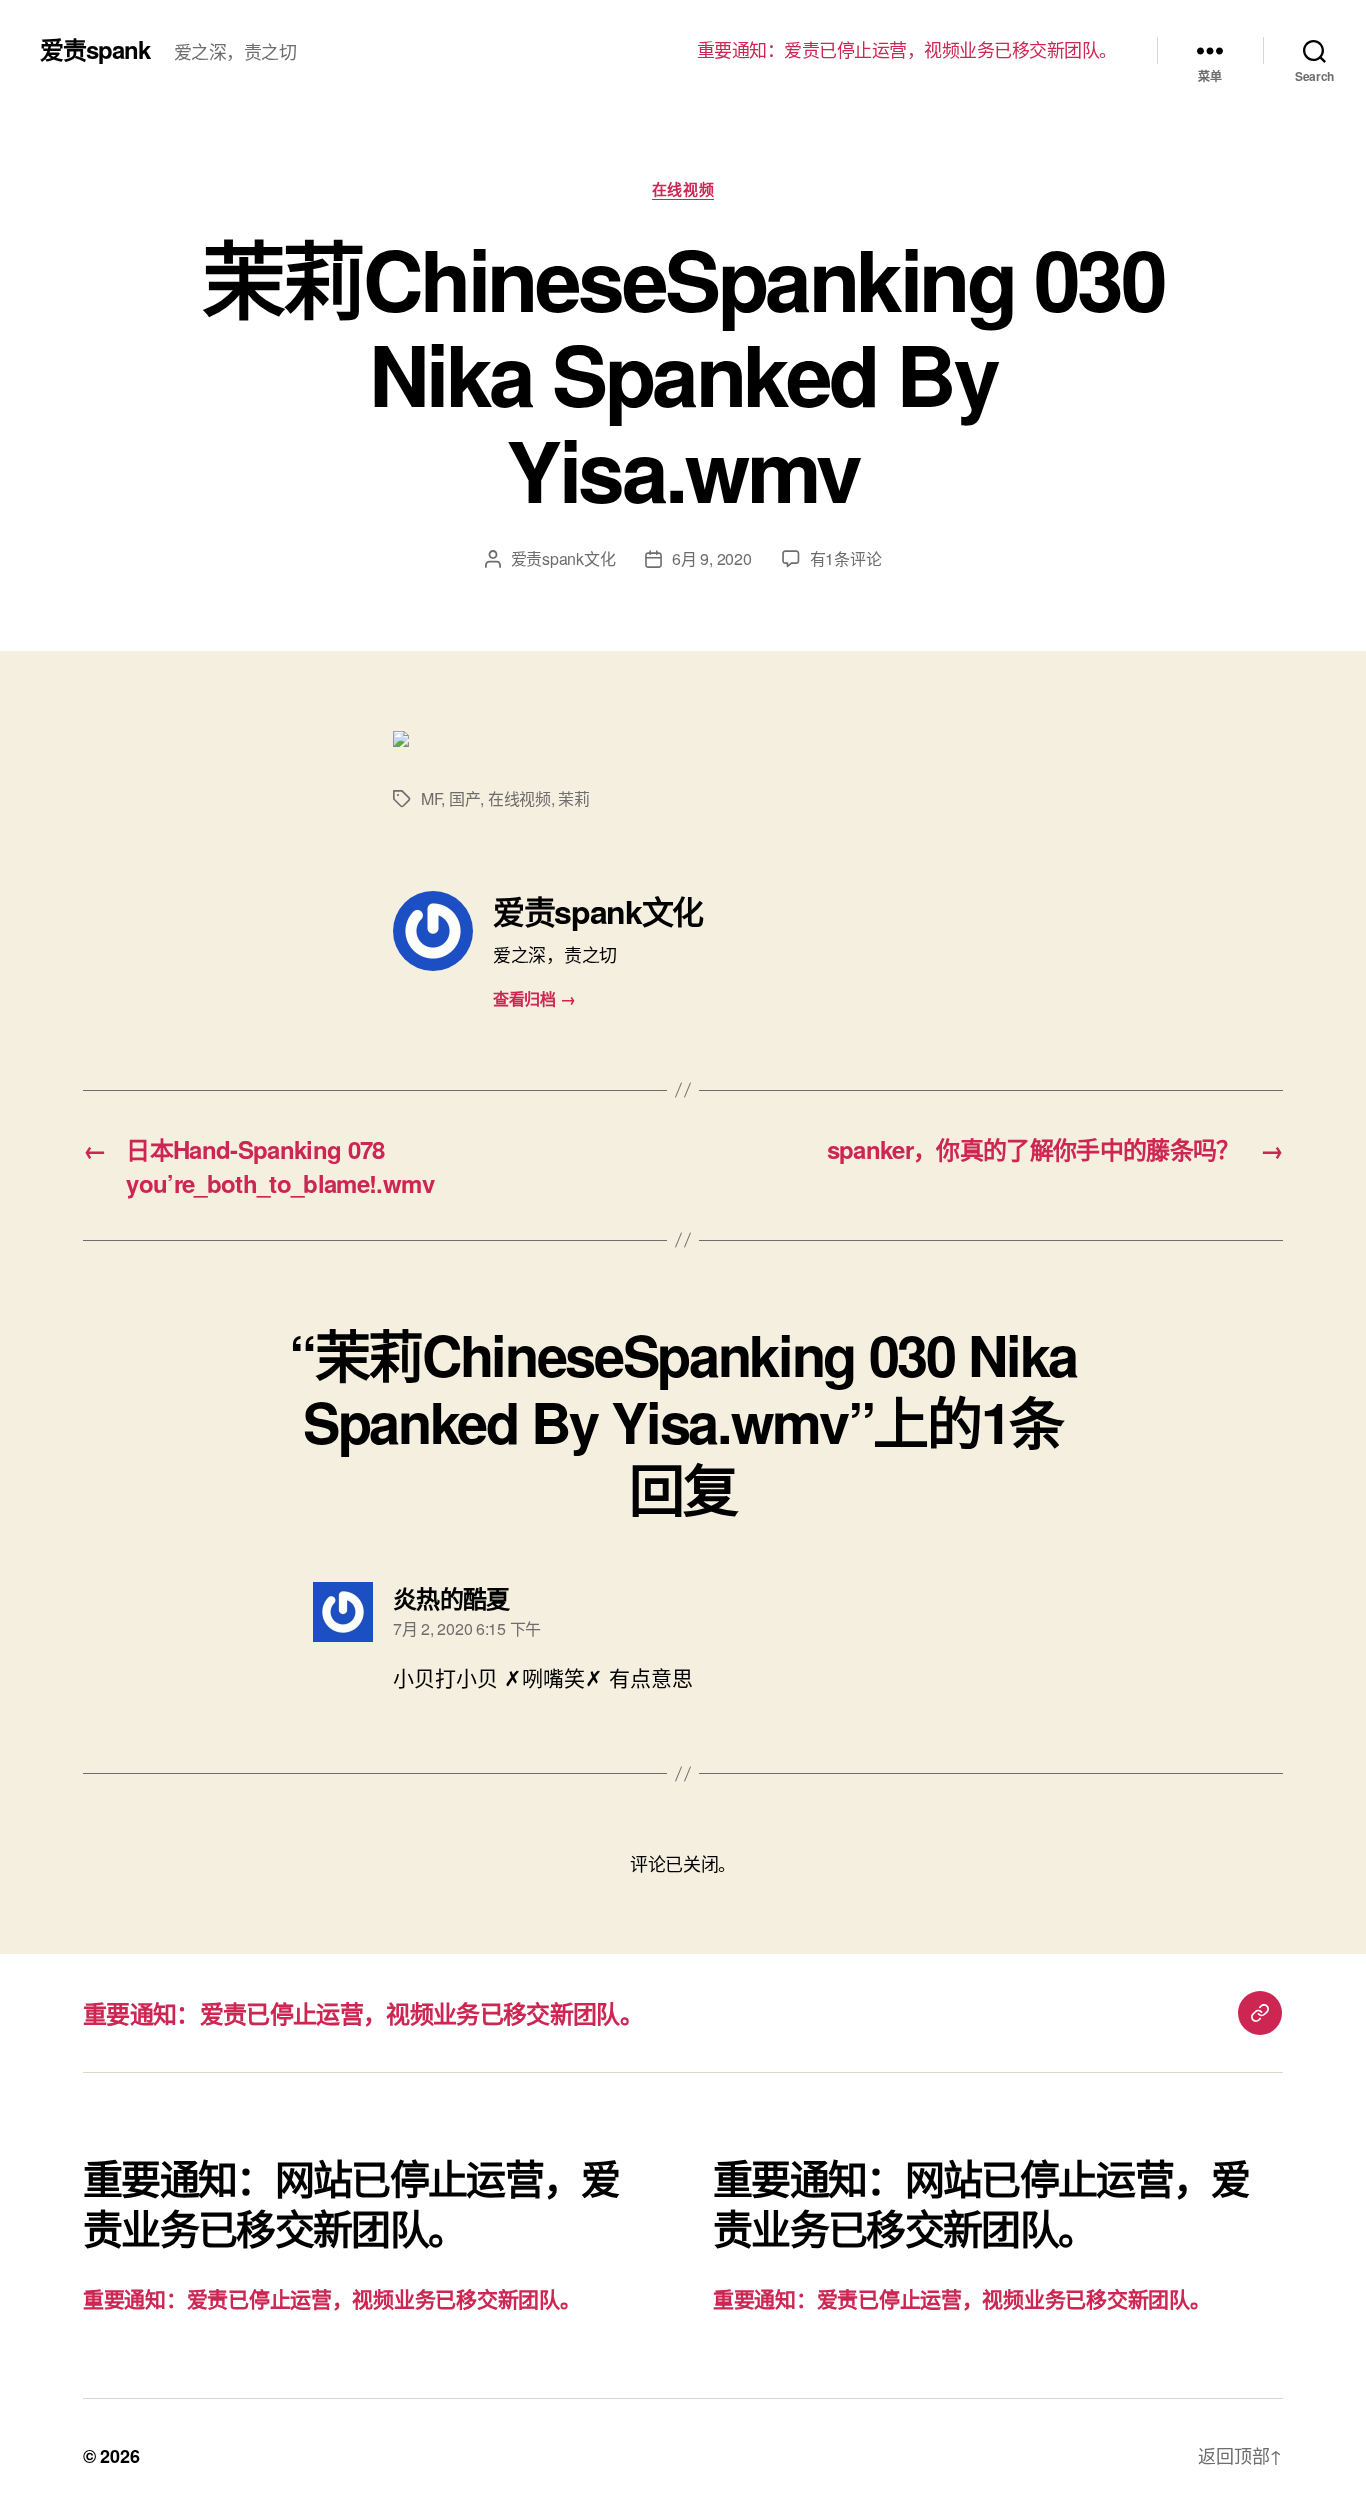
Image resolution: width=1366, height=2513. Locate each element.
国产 (464, 798)
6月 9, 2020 (711, 558)
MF (431, 798)
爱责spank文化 (563, 558)
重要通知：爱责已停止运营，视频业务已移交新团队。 (907, 50)
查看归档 (534, 998)
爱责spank (95, 49)
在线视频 (683, 190)
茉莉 (573, 798)
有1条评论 (846, 558)
